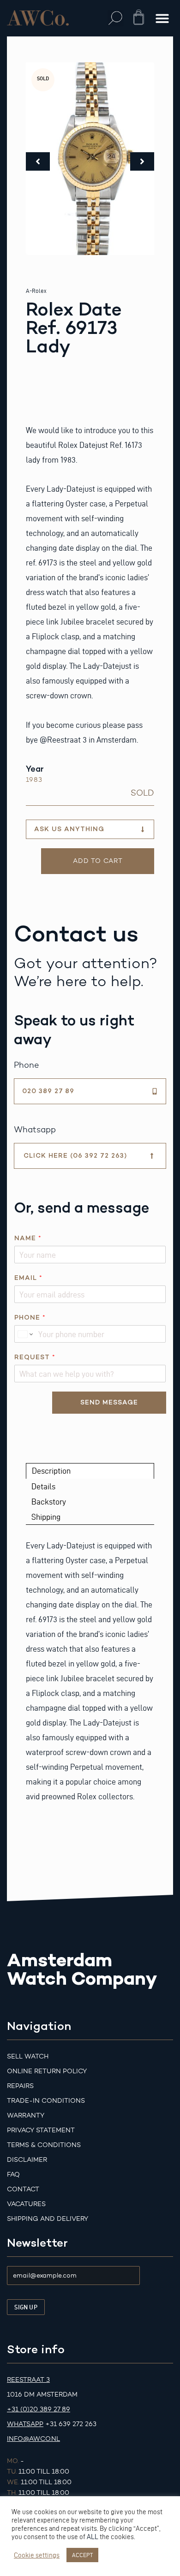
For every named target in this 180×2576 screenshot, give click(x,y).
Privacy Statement (41, 2130)
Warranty (26, 2115)
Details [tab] (43, 1486)
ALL (93, 2537)
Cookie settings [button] (37, 2555)
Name (28, 1238)
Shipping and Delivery (48, 2219)
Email (28, 1278)
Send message (109, 1402)
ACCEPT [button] (82, 2555)
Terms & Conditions (44, 2145)
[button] (116, 18)
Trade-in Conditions (46, 2101)
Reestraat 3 (28, 2380)
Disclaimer (27, 2160)
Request (35, 1357)
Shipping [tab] (46, 1517)
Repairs (20, 2086)
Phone (30, 1318)
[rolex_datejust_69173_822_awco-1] (90, 159)
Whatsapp (25, 2424)
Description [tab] (51, 1471)
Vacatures (26, 2204)
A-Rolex (36, 291)
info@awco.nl (33, 2439)
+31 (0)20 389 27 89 (39, 2409)
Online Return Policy (47, 2071)
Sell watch (28, 2056)
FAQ (13, 2174)
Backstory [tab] (49, 1502)
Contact (23, 2189)
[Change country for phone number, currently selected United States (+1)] (25, 1334)
